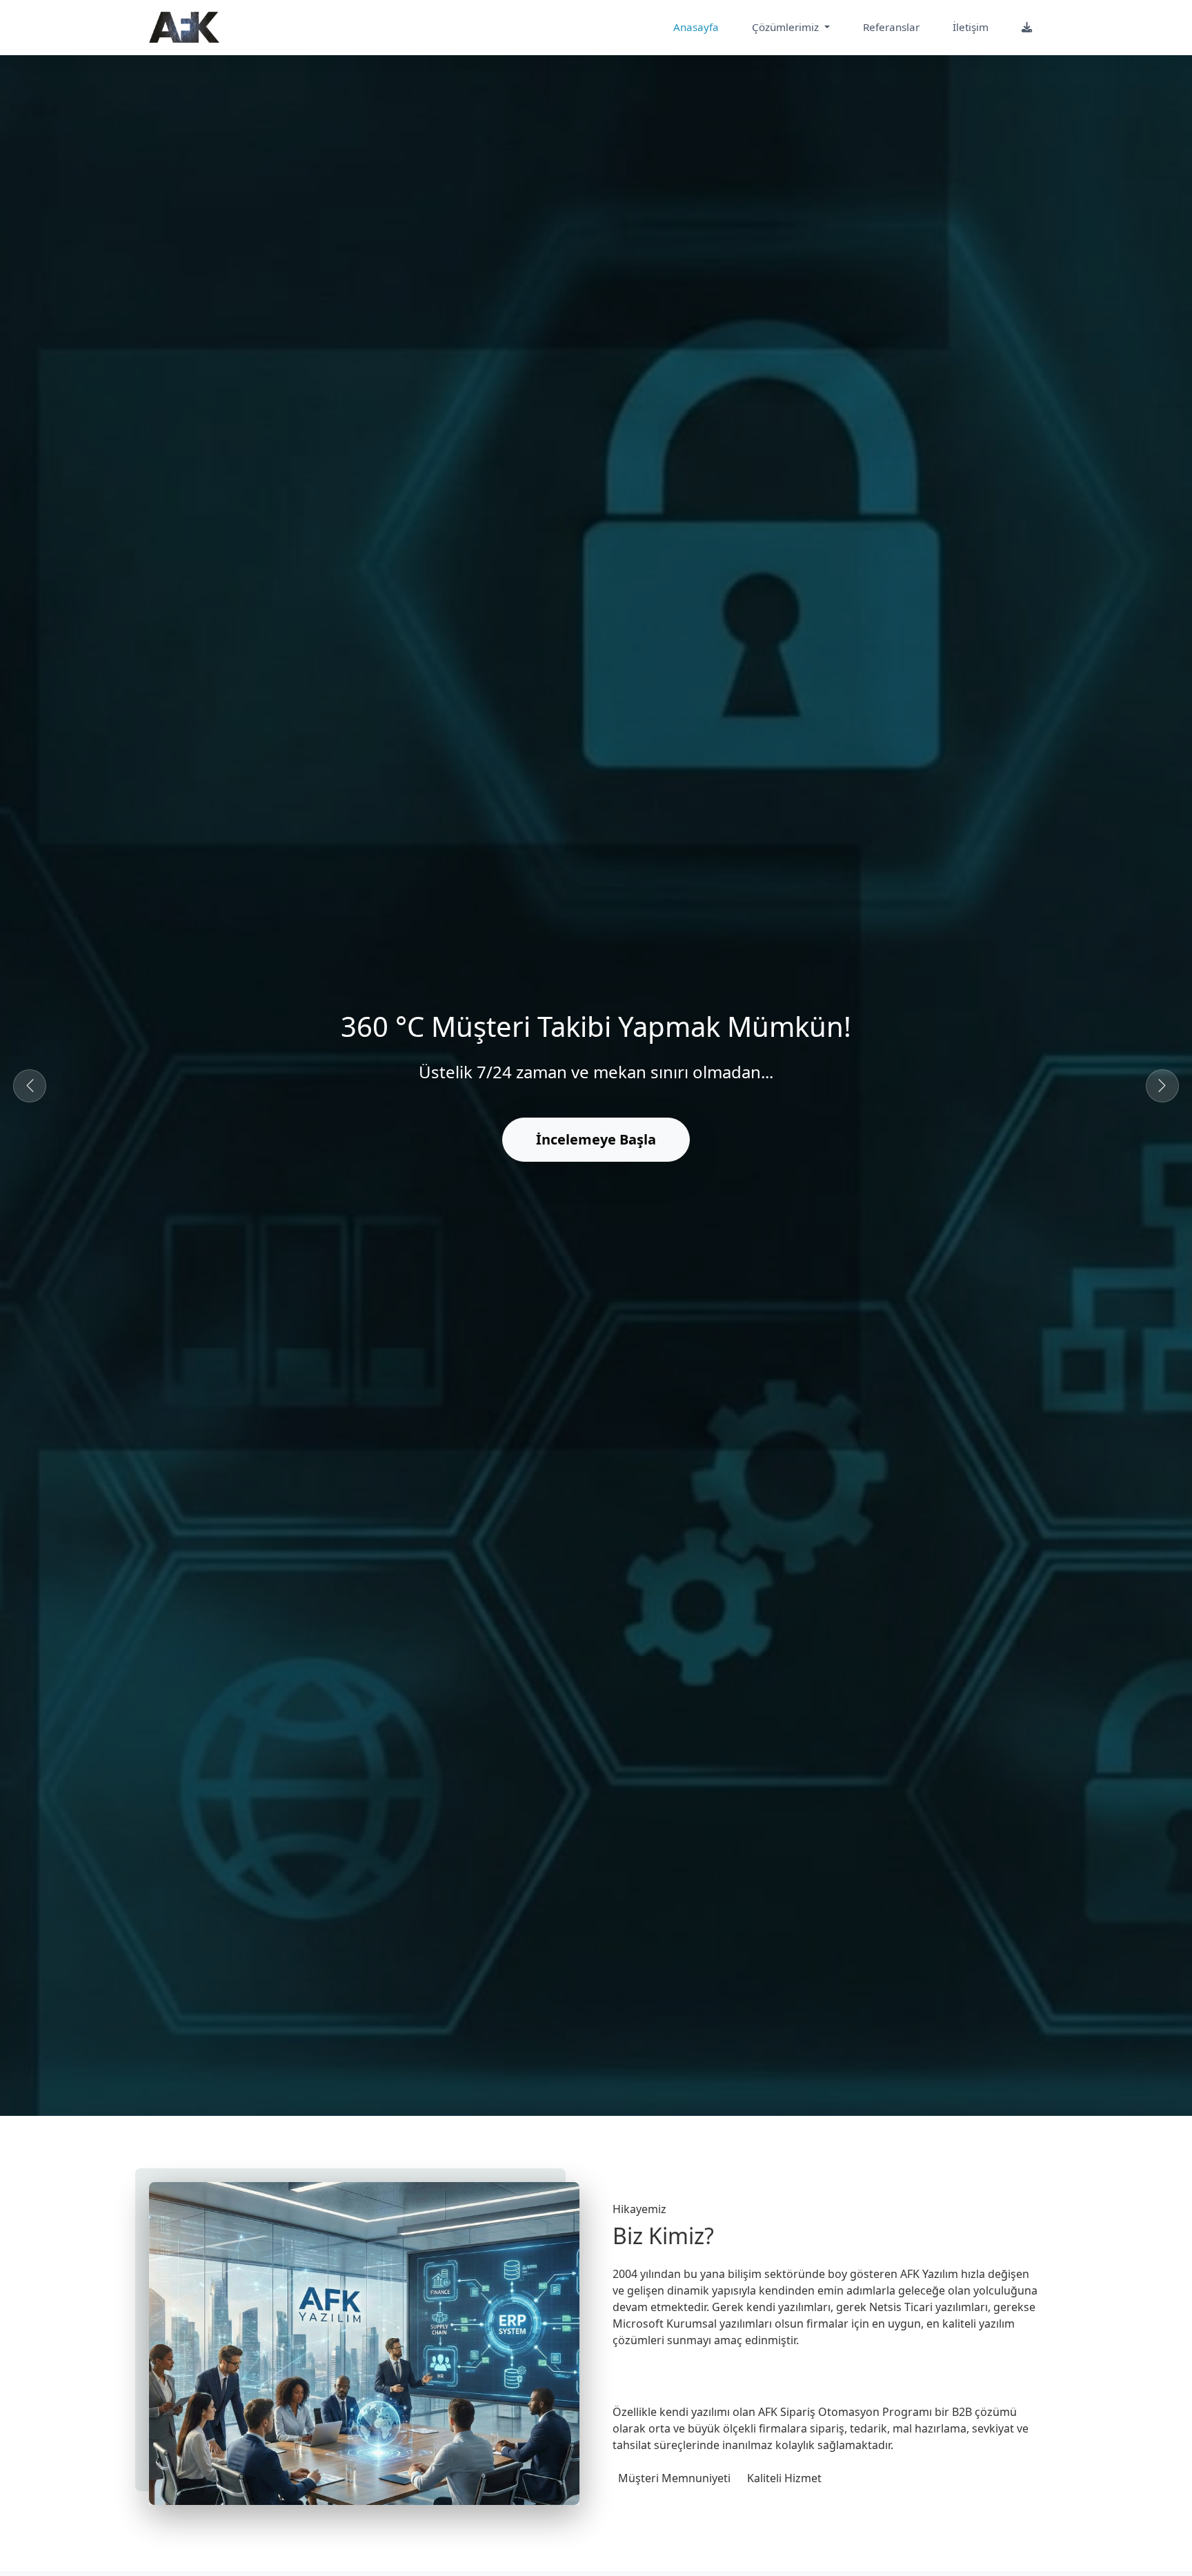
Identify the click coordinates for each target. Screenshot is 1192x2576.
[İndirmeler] (1027, 27)
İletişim (971, 27)
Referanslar (891, 27)
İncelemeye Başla (596, 1139)
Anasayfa (696, 27)
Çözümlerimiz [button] (787, 27)
